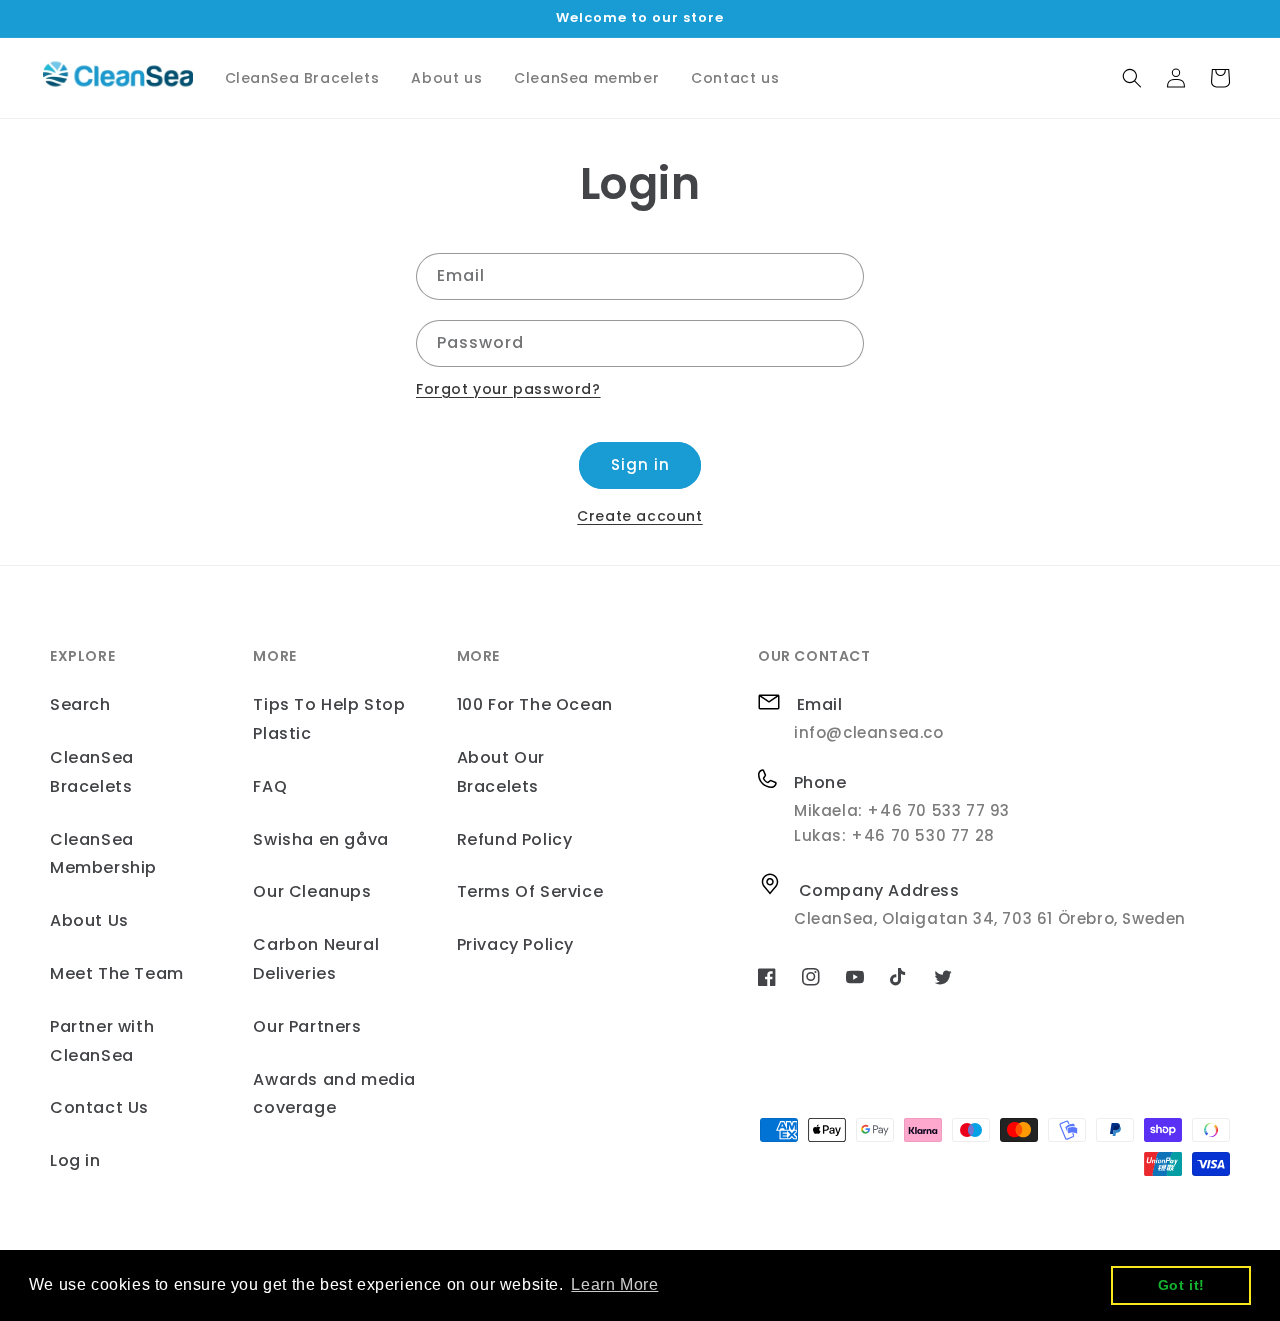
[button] (1132, 78)
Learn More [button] (614, 1284)
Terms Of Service (530, 891)
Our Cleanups (312, 891)
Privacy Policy (515, 944)
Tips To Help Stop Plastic (329, 719)
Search (80, 704)
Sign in (640, 464)
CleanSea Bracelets (92, 772)
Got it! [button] (1181, 1285)
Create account (639, 516)
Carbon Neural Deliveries (316, 959)
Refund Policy (515, 839)
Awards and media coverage (334, 1094)
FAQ (270, 786)
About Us (89, 920)
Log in (75, 1160)
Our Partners (307, 1026)
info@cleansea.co (869, 732)
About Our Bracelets (501, 772)
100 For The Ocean (535, 704)
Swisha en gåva (320, 839)
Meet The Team (117, 973)
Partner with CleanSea (102, 1041)
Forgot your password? (508, 389)
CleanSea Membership (103, 854)
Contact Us (99, 1107)
